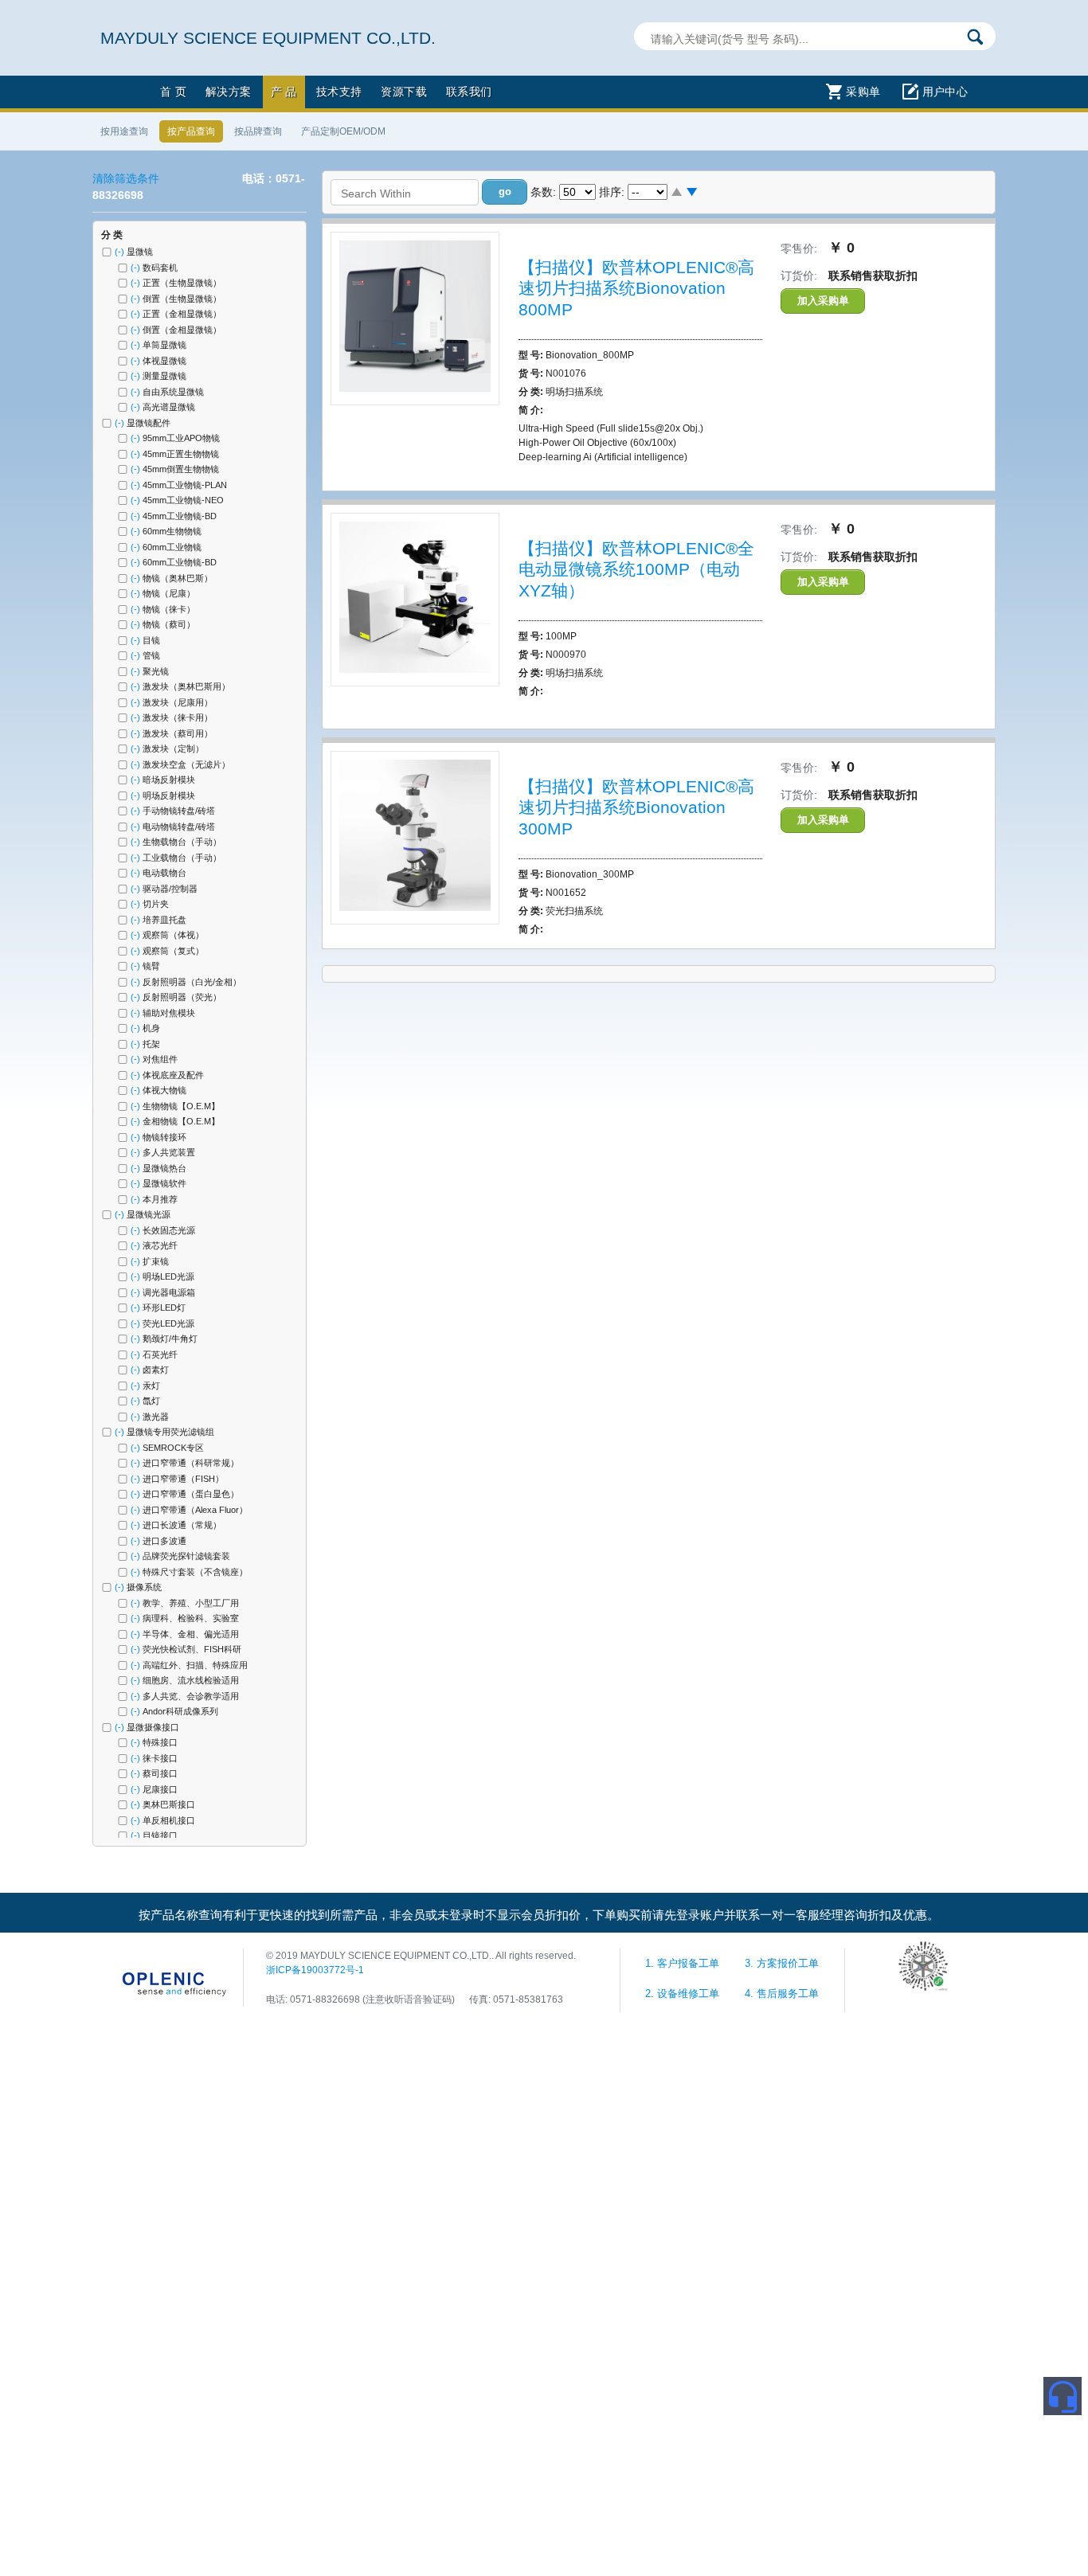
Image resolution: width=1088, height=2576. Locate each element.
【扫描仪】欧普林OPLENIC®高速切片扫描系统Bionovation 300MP (636, 807)
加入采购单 (823, 301)
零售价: (799, 248)
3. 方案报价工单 (782, 1964)
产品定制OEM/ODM (343, 131)
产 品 (284, 92)
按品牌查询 (258, 131)
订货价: (799, 276)
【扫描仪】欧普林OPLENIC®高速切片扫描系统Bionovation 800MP (636, 288)
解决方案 (229, 92)
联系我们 (469, 92)
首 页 (173, 92)
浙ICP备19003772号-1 (315, 1970)
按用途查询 (124, 131)
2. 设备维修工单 (684, 1994)
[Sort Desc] (692, 193)
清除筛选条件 (126, 178)
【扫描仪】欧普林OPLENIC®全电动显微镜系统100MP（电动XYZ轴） (636, 569)
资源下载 (404, 92)
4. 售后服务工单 (782, 1994)
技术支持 (339, 92)
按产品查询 (191, 131)
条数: (543, 192)
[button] (505, 192)
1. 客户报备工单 (684, 1964)
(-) (121, 252)
